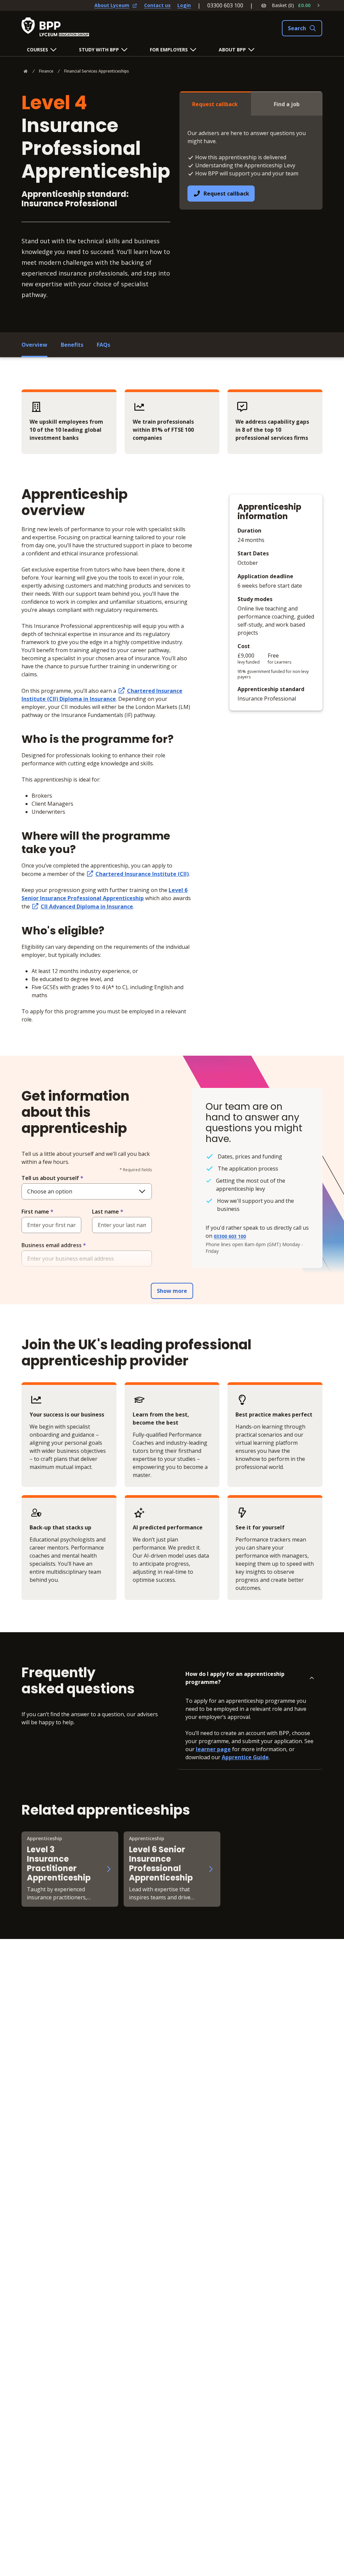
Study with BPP (99, 50)
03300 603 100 (225, 5)
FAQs (103, 345)
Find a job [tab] (287, 104)
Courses (37, 50)
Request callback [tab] (215, 104)
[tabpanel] (251, 163)
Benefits (72, 345)
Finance (46, 71)
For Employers (169, 50)
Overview (34, 345)
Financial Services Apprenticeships (97, 71)
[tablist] (251, 103)
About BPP (232, 50)
